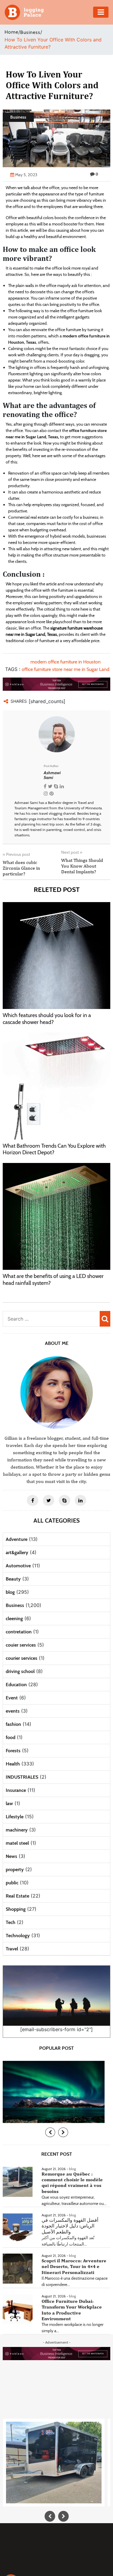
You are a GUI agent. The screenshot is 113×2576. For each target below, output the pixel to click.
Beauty (13, 1579)
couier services (21, 1645)
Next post (72, 852)
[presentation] (50, 2132)
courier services (22, 1658)
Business (30, 32)
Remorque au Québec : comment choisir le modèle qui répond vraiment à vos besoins (72, 2183)
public (12, 1883)
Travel (12, 1949)
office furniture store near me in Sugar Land (66, 669)
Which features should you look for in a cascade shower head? (47, 1019)
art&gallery (17, 1552)
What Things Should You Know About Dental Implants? (82, 866)
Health (13, 1764)
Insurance (16, 1790)
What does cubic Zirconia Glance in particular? (21, 868)
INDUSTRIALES (22, 1777)
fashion (13, 1724)
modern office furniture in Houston (66, 662)
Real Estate (17, 1896)
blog (10, 1592)
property (15, 1869)
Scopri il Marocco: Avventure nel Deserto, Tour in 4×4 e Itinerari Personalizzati (74, 2266)
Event (12, 1698)
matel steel (17, 1843)
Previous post (16, 854)
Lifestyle (15, 1817)
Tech (11, 1922)
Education (16, 1685)
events (13, 1711)
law (9, 1803)
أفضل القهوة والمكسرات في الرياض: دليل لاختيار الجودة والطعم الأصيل (70, 2226)
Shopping (16, 1909)
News (11, 1856)
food (11, 1737)
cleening (14, 1619)
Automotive (18, 1566)
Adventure (17, 1539)
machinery (17, 1830)
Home (11, 32)
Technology (18, 1936)
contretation (19, 1632)
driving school (20, 1671)
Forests (13, 1751)
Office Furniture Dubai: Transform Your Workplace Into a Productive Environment (72, 2310)
